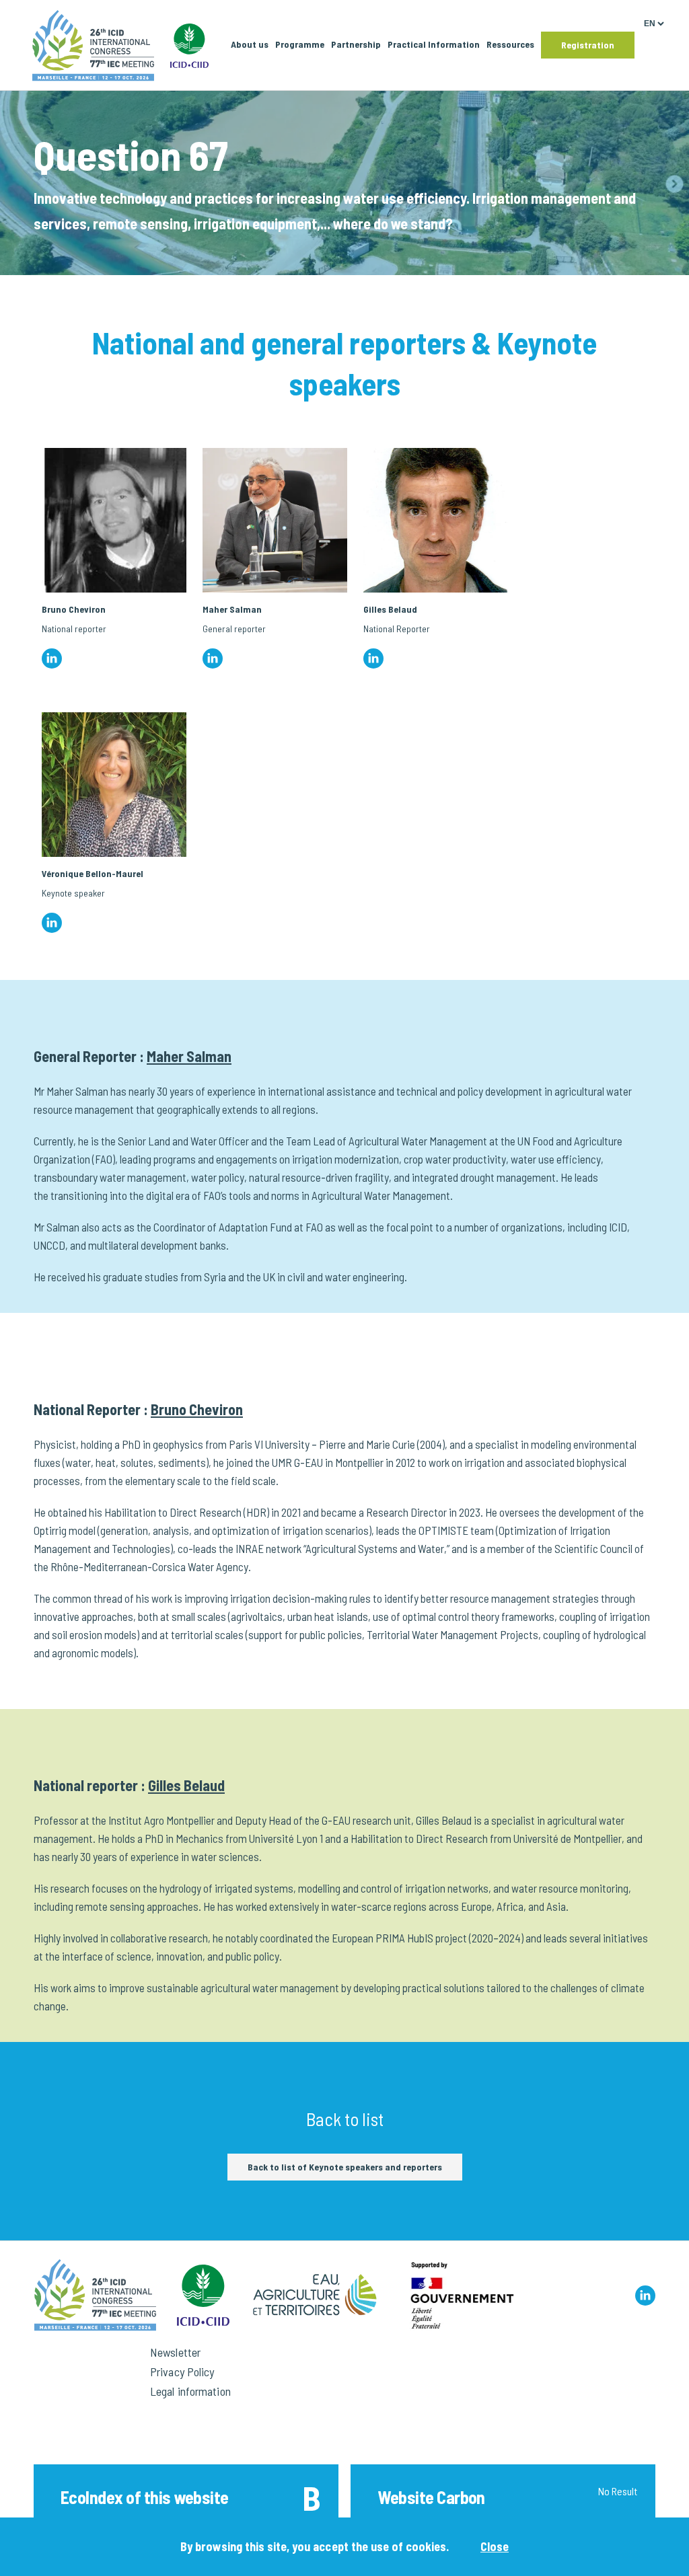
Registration (588, 45)
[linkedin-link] (645, 2296)
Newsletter (175, 2352)
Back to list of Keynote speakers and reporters (345, 2167)
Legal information (190, 2391)
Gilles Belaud (186, 1785)
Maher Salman (189, 1056)
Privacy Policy (182, 2372)
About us (250, 44)
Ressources (510, 44)
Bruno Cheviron (197, 1409)
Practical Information (434, 44)
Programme (300, 44)
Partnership (356, 44)
